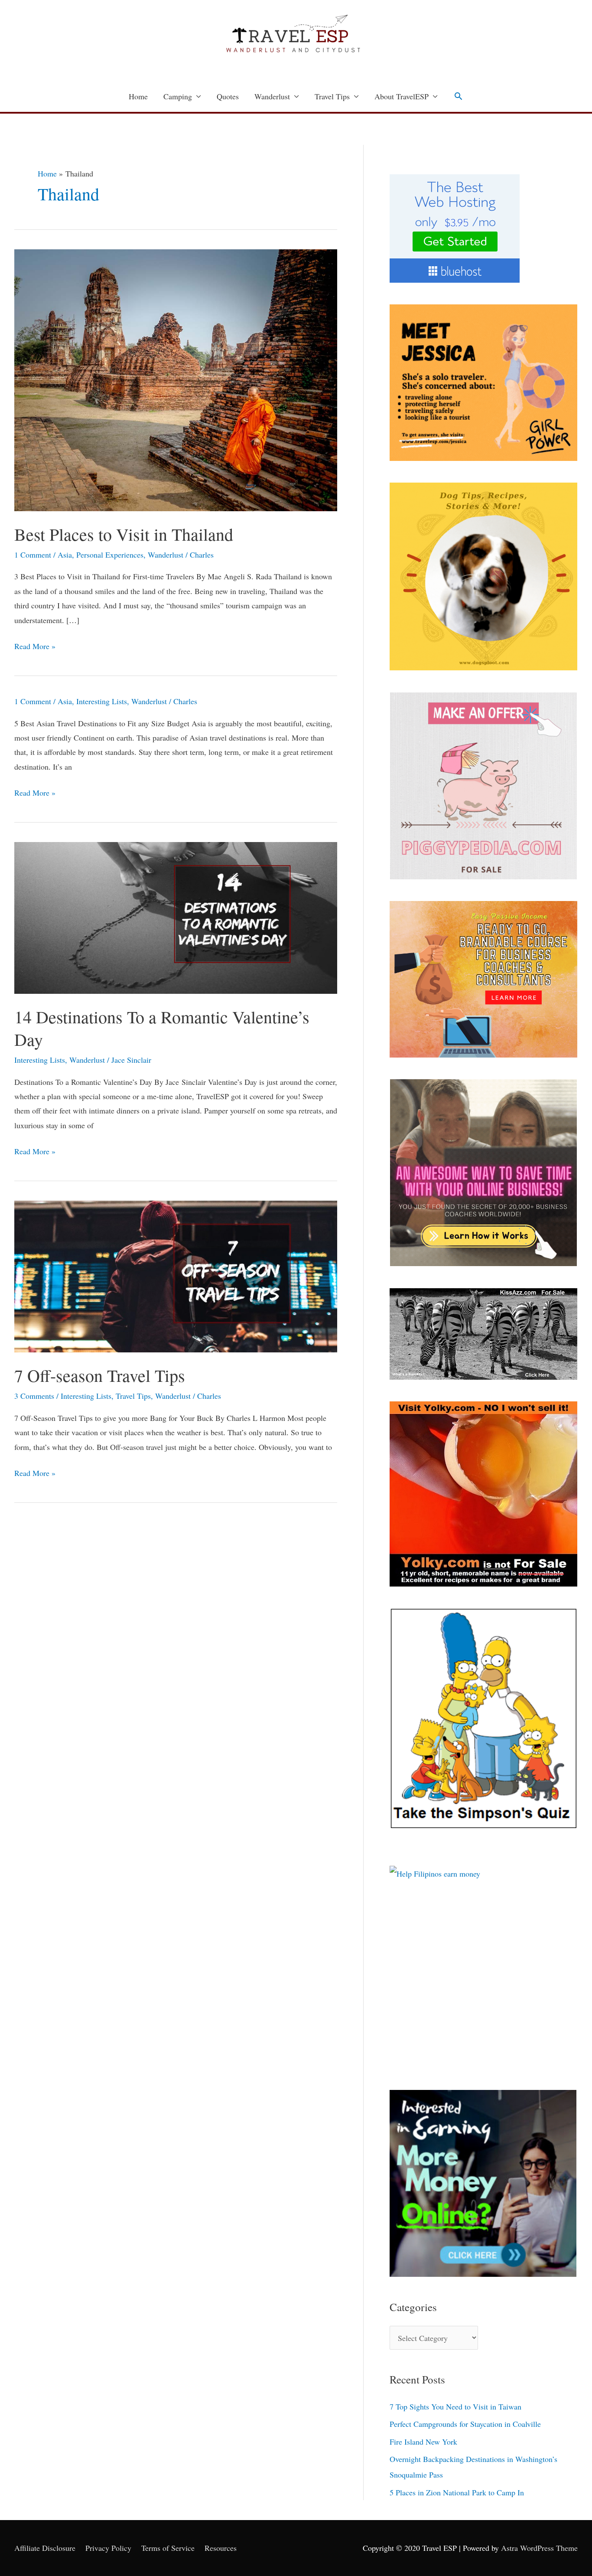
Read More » (35, 645)
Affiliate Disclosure (45, 2548)
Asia (65, 555)
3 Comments (34, 1396)
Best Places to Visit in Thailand (124, 534)
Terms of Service (168, 2548)
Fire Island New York (423, 2442)
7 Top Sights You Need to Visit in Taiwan (455, 2406)
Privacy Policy (108, 2548)
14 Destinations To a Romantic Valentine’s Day (162, 1028)
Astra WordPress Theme (539, 2548)
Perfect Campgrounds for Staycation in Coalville (465, 2424)
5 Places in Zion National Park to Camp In (457, 2492)
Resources (221, 2548)
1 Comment (33, 555)
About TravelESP (402, 96)
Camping (178, 96)
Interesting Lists (102, 701)
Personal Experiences (110, 555)
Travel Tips (332, 96)
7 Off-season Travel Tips (100, 1375)
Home (138, 96)
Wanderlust (272, 96)
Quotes (228, 96)
